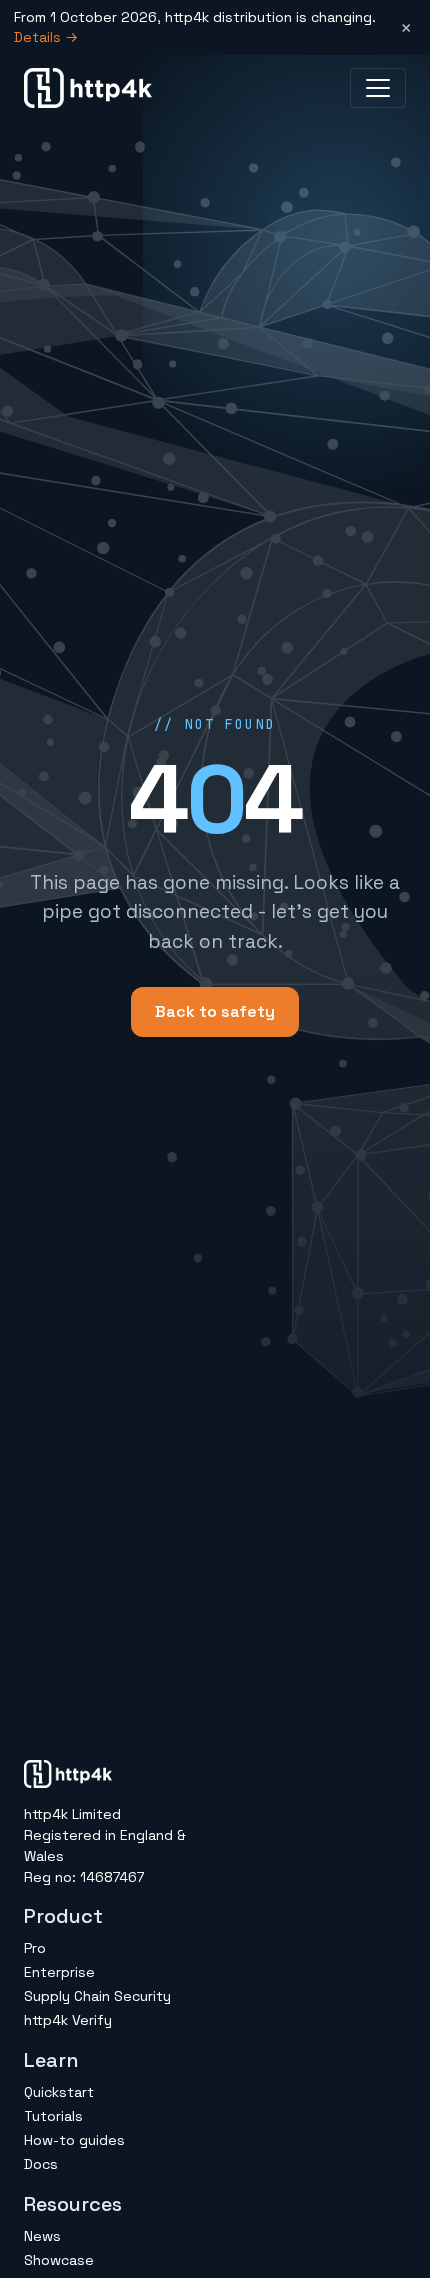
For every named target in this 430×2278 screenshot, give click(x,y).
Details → (46, 37)
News (42, 2236)
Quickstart (59, 2092)
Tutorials (53, 2116)
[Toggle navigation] (378, 88)
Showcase (59, 2260)
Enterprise (59, 1972)
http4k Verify (68, 2020)
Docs (41, 2164)
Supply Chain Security (97, 1996)
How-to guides (74, 2140)
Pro (35, 1948)
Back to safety (215, 1011)
